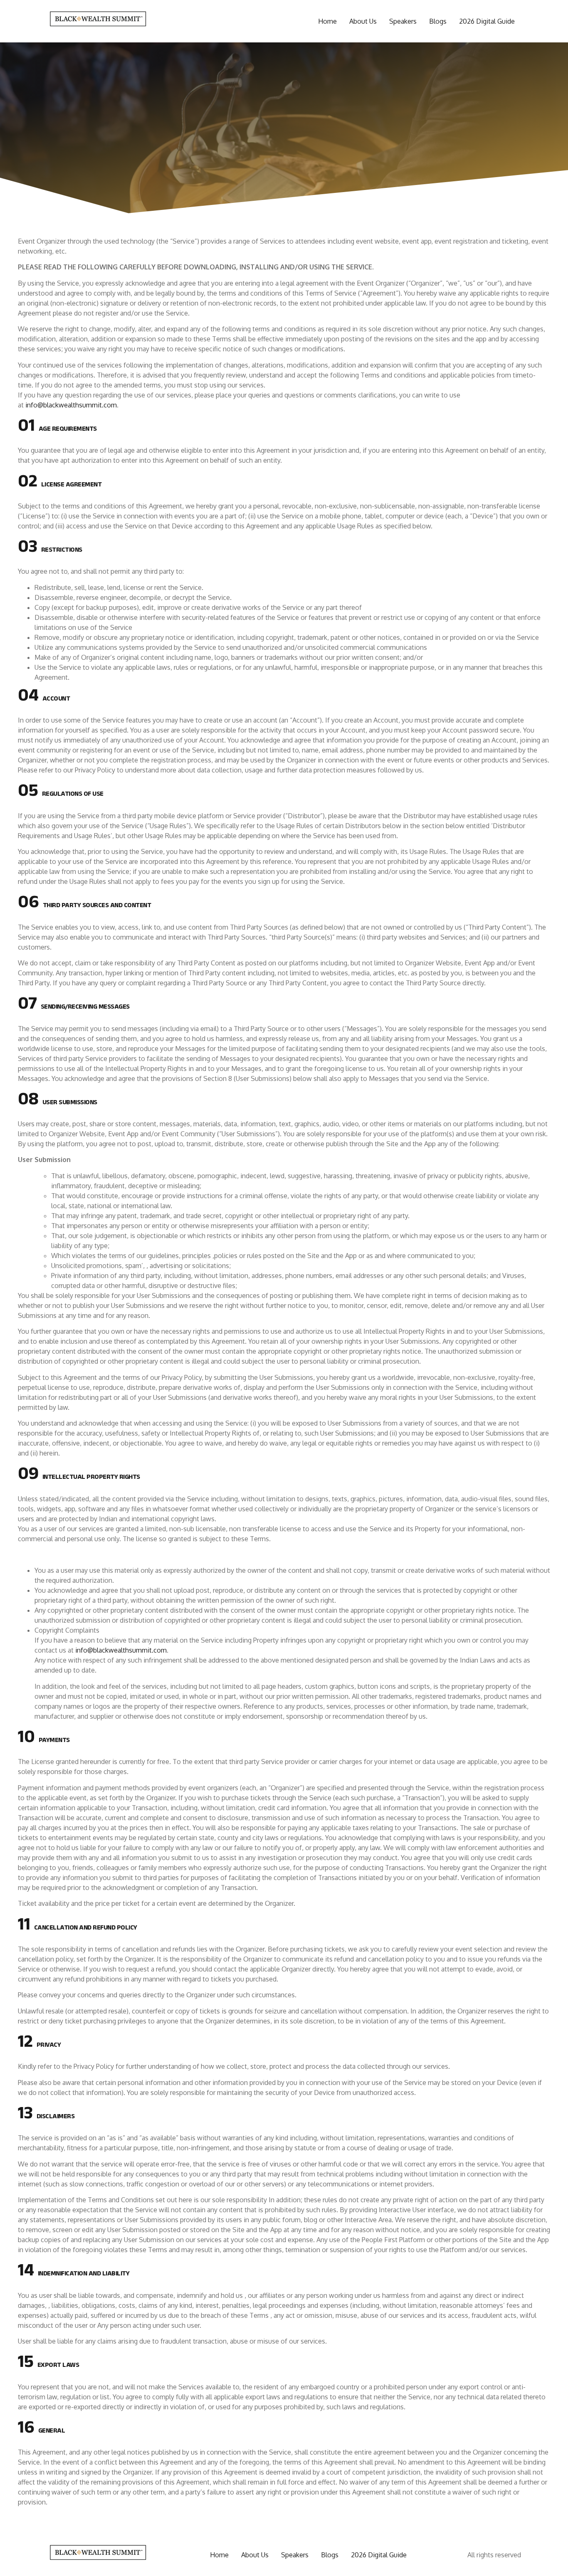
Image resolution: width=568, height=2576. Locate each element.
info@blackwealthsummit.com (71, 405)
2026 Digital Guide (487, 21)
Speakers (403, 21)
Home (327, 21)
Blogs (438, 21)
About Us (363, 21)
